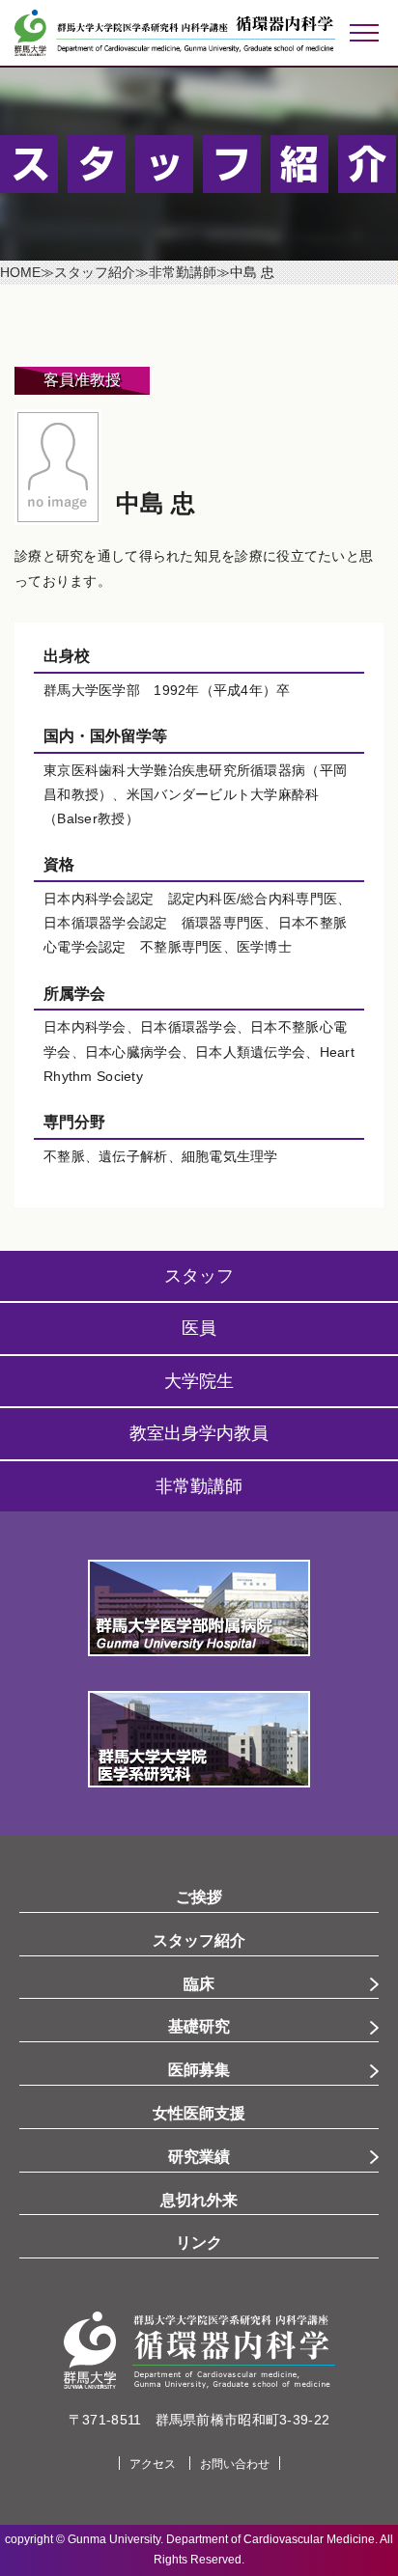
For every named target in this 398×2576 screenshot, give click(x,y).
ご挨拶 (199, 1897)
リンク (199, 2243)
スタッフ (199, 1276)
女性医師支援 (199, 2113)
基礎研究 (199, 2026)
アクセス (153, 2464)
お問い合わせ (235, 2464)
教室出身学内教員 (199, 1433)
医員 (199, 1328)
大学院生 (199, 1381)
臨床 (199, 1984)
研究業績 (199, 2157)
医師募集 (199, 2070)
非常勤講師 (199, 1486)
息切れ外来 (199, 2200)
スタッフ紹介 (199, 1940)
